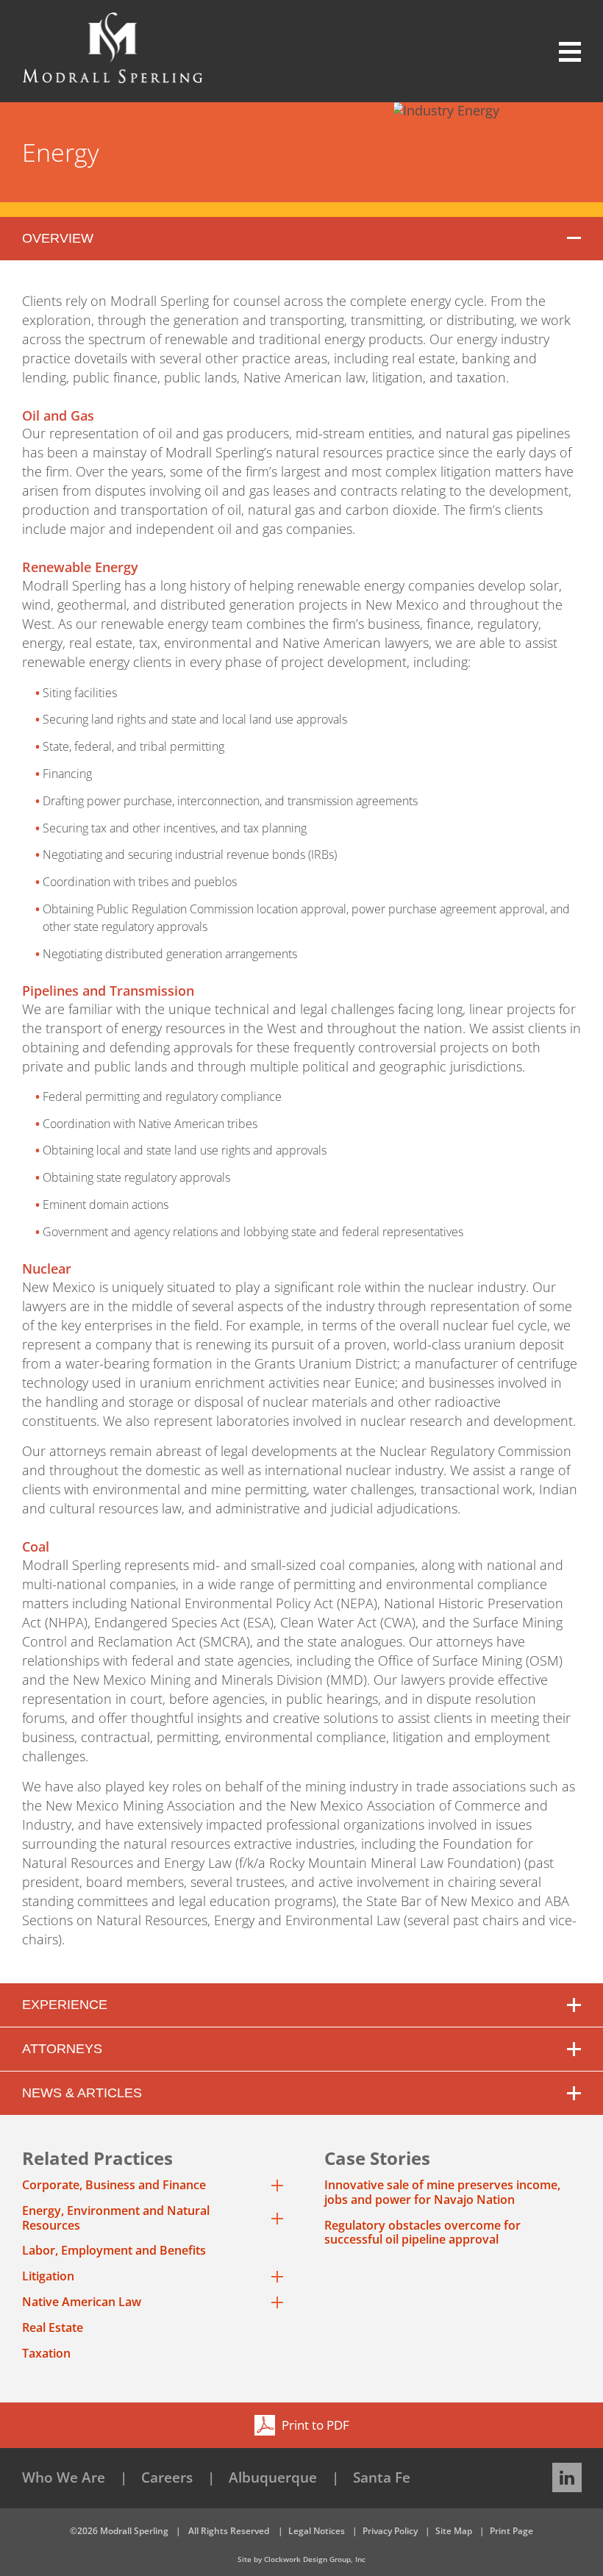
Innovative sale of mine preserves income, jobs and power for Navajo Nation (442, 2192)
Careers (167, 2477)
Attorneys (62, 2049)
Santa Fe (382, 2477)
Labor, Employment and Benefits (114, 2251)
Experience (65, 2005)
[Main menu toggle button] (561, 52)
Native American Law (82, 2302)
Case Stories (377, 2158)
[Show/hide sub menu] (277, 2186)
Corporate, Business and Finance (114, 2186)
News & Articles (82, 2093)
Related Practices (97, 2158)
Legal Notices (317, 2531)
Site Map (454, 2531)
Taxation (46, 2354)
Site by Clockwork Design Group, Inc (301, 2559)
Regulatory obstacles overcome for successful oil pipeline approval (422, 2233)
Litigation (48, 2277)
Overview (58, 238)
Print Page (511, 2531)
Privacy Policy (390, 2531)
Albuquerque (273, 2477)
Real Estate (53, 2328)
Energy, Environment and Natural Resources (116, 2219)
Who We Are (64, 2477)
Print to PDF (314, 2425)
